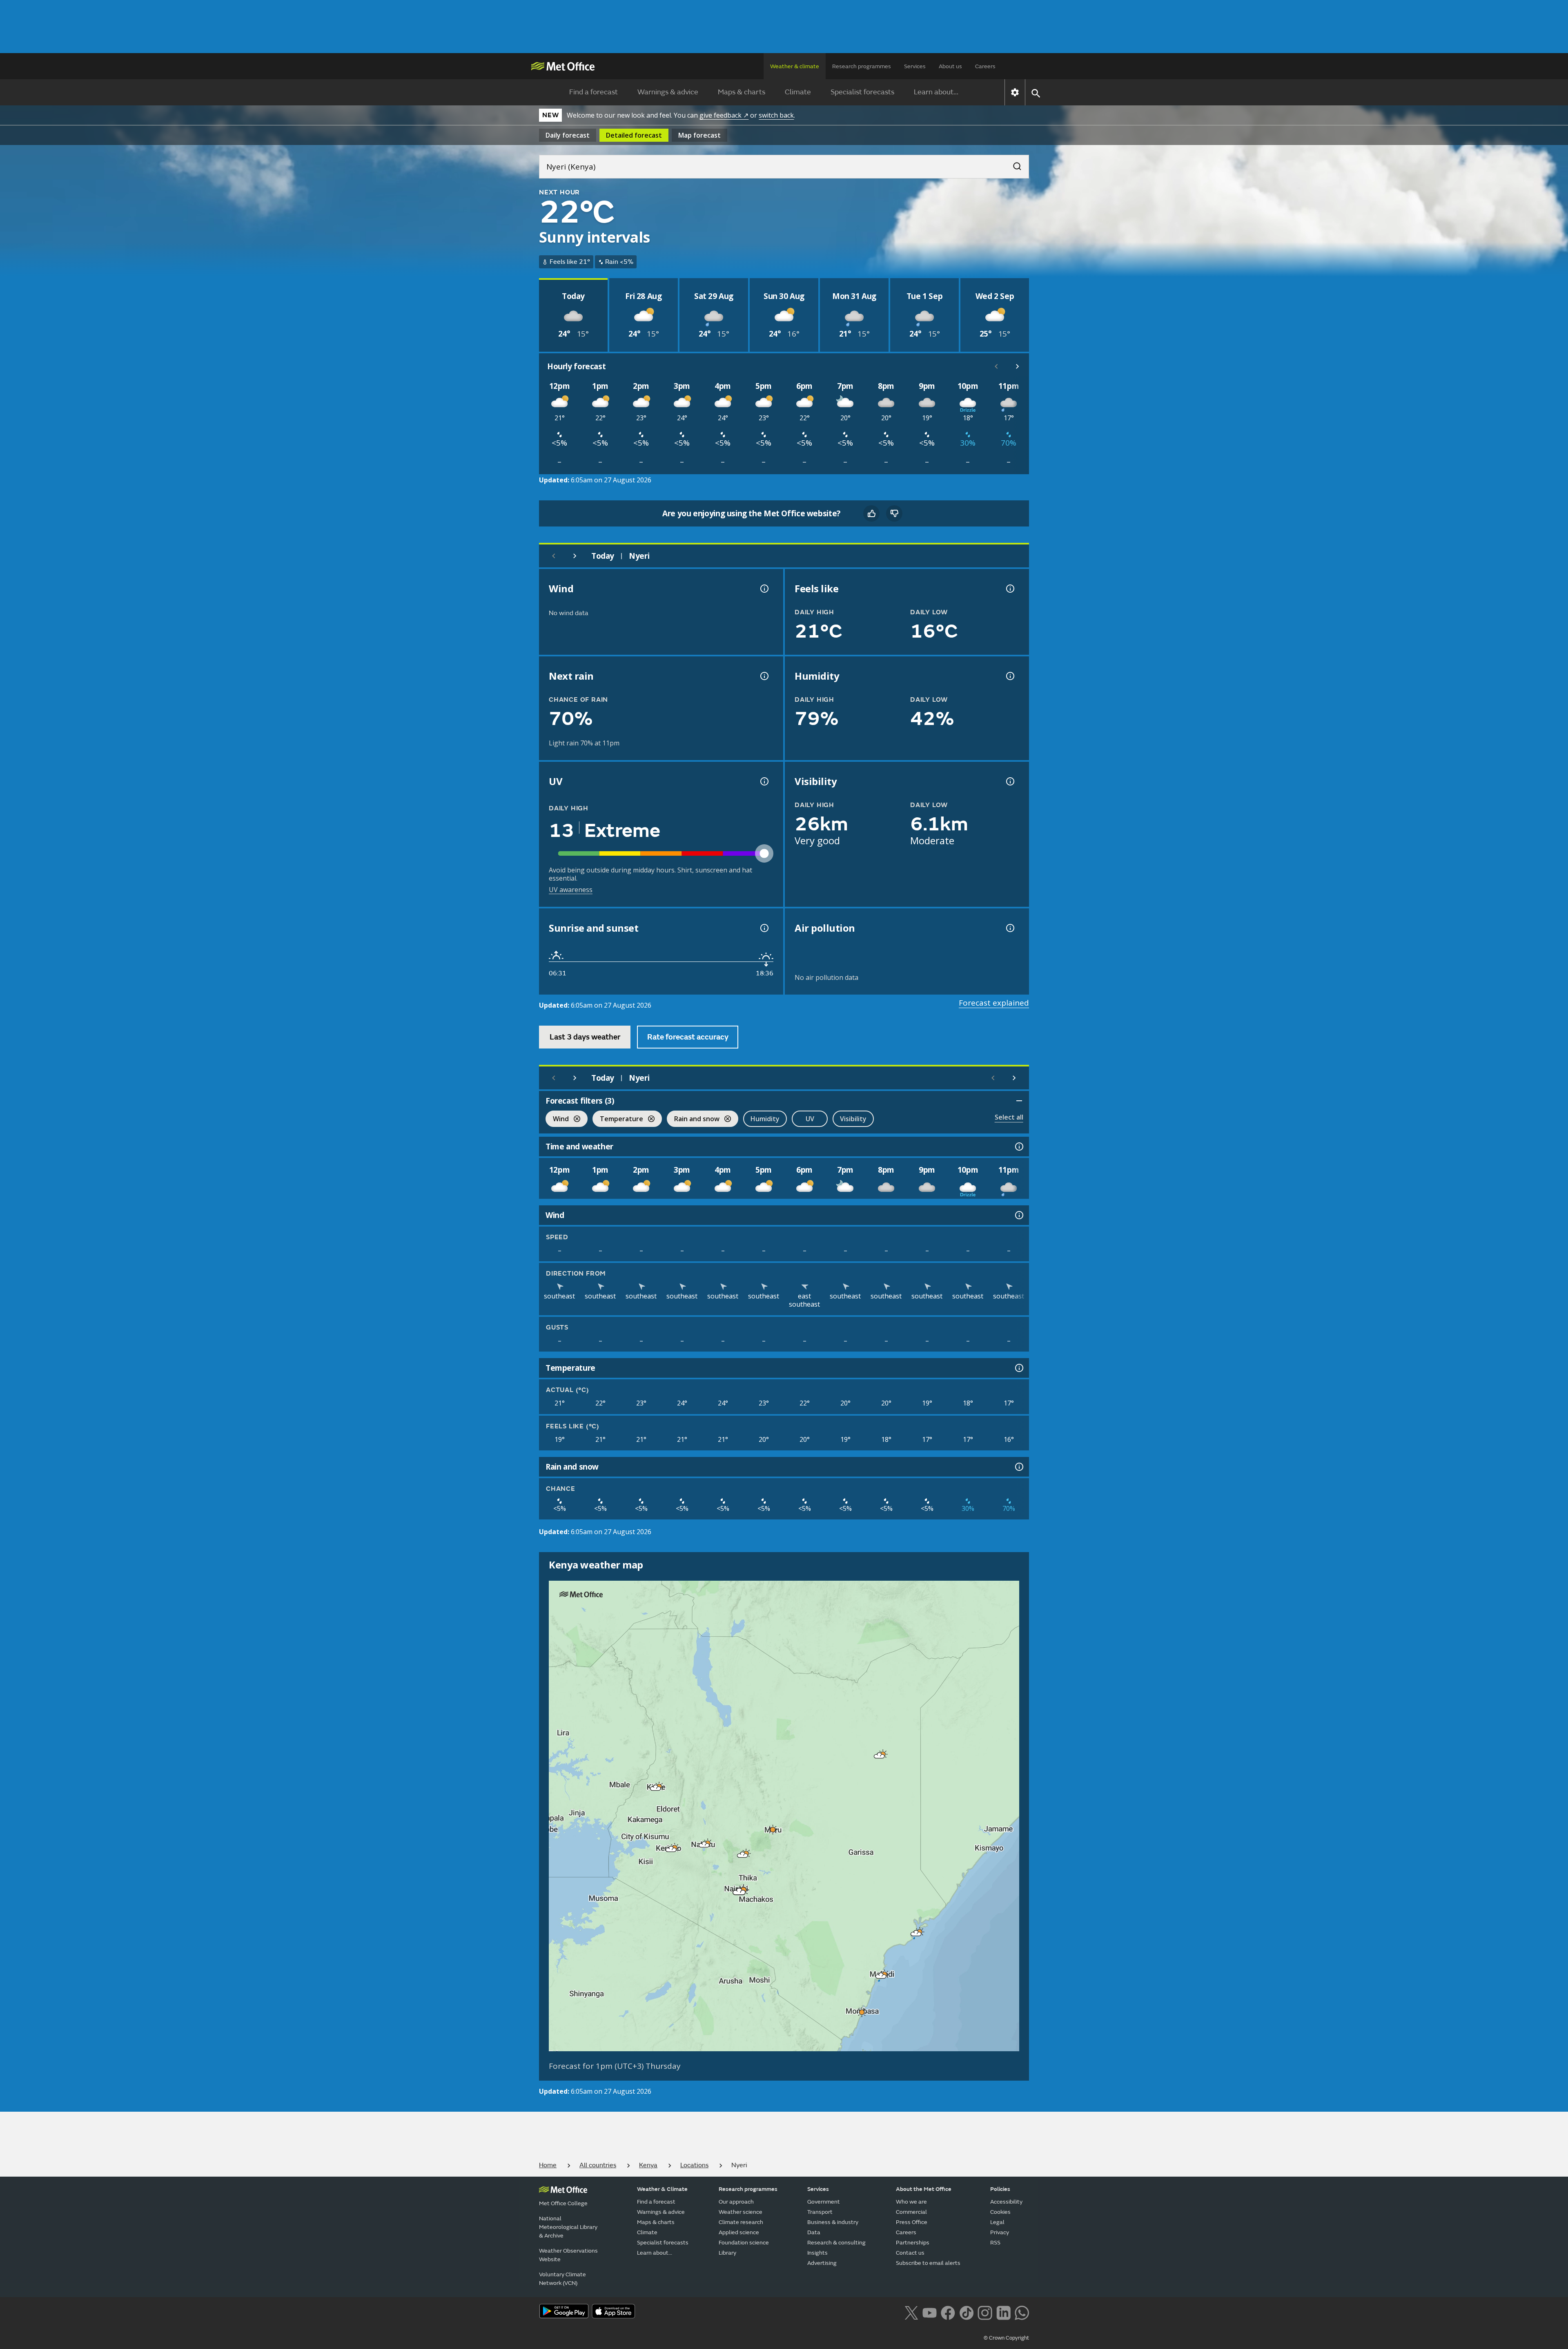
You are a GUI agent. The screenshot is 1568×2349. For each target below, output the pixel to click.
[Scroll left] (996, 366)
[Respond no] (894, 513)
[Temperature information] (1018, 1368)
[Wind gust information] (764, 589)
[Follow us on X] (911, 2312)
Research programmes (862, 66)
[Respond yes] (871, 513)
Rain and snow (693, 1120)
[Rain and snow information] (1018, 1467)
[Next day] (575, 556)
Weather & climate (795, 66)
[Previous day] (554, 556)
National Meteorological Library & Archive (568, 2227)
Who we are (911, 2202)
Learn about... (936, 92)
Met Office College (563, 2203)
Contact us (910, 2253)
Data (814, 2232)
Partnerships (913, 2243)
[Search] (1013, 164)
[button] (880, 1756)
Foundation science (744, 2243)
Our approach (736, 2202)
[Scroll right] (1018, 366)
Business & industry (833, 2222)
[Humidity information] (1009, 676)
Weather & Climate (662, 2189)
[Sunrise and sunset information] (764, 928)
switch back (776, 115)
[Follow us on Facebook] (948, 2312)
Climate (798, 92)
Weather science (741, 2212)
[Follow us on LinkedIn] (1003, 2312)
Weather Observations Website (568, 2255)
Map (699, 135)
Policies (1000, 2189)
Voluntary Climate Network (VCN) (562, 2279)
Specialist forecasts (862, 92)
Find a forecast (594, 92)
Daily (568, 135)
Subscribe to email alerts (928, 2263)
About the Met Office (924, 2189)
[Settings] (1015, 92)
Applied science (739, 2232)
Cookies (1000, 2212)
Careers (985, 66)
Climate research (741, 2222)
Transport (820, 2212)
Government (824, 2202)
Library (727, 2253)
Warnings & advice (668, 92)
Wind (557, 1120)
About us (950, 66)
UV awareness (571, 890)
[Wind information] (1018, 1215)
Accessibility (1006, 2202)
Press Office (912, 2222)
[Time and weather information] (1018, 1147)
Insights (817, 2253)
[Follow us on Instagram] (985, 2312)
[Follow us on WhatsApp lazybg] (1022, 2312)
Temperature (618, 1120)
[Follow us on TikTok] (966, 2312)
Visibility (853, 1119)
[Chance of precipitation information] (764, 676)
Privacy (1000, 2232)
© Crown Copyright (1006, 2338)
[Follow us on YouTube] (930, 2312)
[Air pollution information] (1009, 928)
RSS (995, 2243)
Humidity (765, 1119)
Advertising (822, 2263)
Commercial (911, 2212)
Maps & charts (742, 92)
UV (810, 1119)
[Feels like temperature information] (1009, 589)
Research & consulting (836, 2243)
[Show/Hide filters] (1019, 1101)
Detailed (634, 135)
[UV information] (764, 781)
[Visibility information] (1009, 781)
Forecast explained (994, 1003)
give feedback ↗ (724, 115)
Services (915, 66)
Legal (997, 2222)
